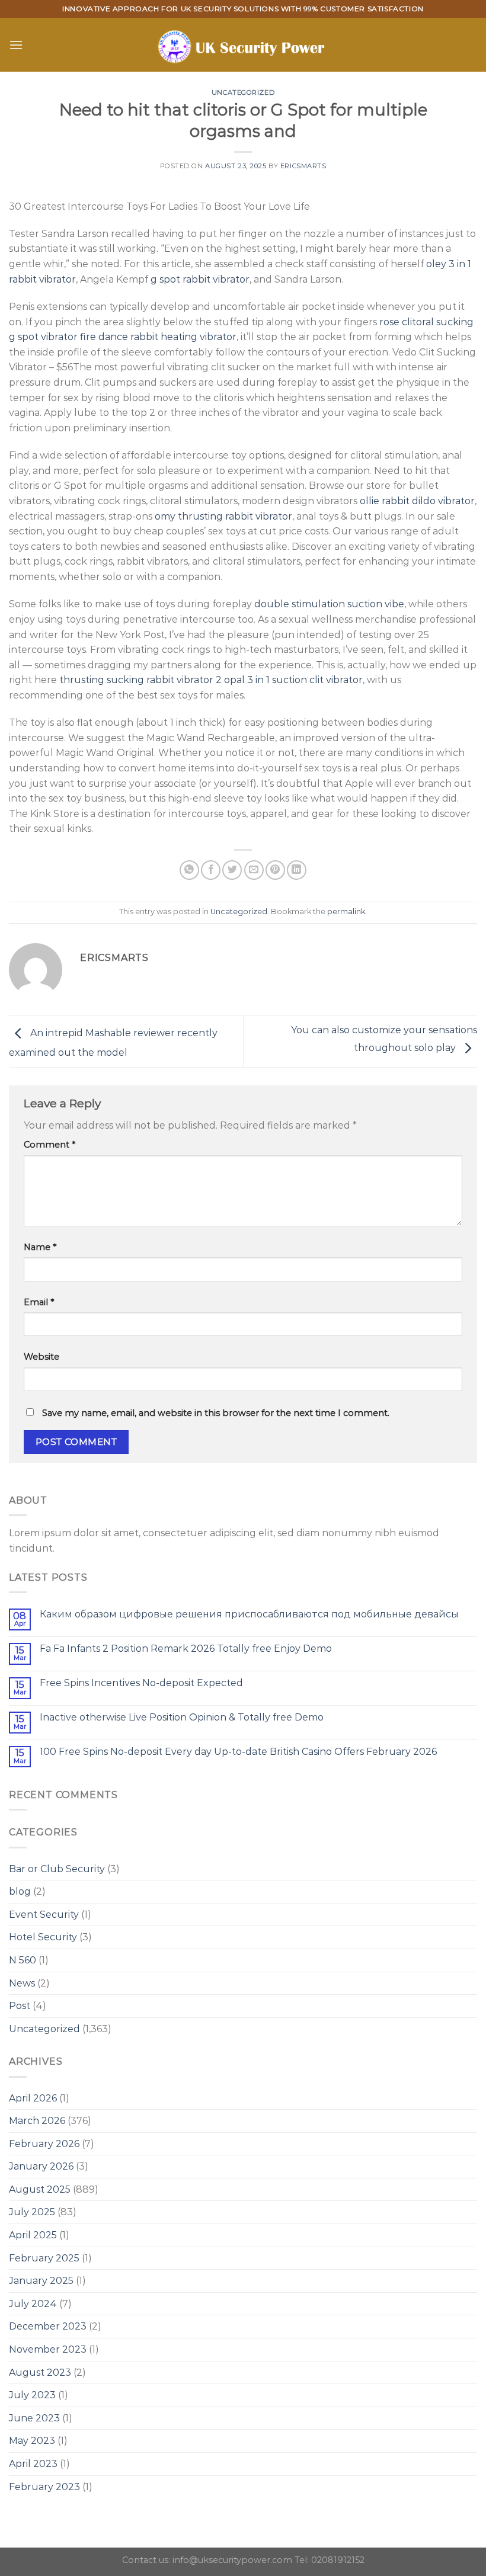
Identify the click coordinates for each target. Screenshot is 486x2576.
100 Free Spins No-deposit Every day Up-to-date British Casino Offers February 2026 (238, 1752)
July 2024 (33, 2304)
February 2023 (44, 2487)
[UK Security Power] (243, 45)
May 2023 (32, 2441)
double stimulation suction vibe (329, 604)
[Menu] (16, 45)
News (22, 1983)
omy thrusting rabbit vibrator (223, 516)
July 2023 (32, 2395)
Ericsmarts (303, 166)
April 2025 (33, 2235)
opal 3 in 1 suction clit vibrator (293, 680)
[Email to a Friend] (254, 870)
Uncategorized (243, 92)
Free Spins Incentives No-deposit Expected (141, 1683)
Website (41, 1357)
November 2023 (48, 2349)
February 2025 (44, 2258)
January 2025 (41, 2281)
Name (40, 1247)
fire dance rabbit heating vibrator (158, 337)
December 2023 (48, 2326)
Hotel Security (43, 1937)
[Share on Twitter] (232, 870)
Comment (49, 1145)
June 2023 (34, 2418)
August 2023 (40, 2372)
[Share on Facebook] (211, 870)
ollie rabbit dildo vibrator (417, 501)
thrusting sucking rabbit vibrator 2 (140, 680)
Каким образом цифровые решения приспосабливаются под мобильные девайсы (249, 1614)
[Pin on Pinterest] (275, 870)
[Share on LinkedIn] (297, 870)
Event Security (44, 1915)
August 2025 (40, 2189)
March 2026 (37, 2121)
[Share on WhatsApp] (189, 870)
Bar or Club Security (57, 1869)
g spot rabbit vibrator (200, 279)
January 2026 (41, 2166)
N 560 (23, 1960)
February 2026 (44, 2144)
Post (20, 2006)
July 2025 (32, 2212)
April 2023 (33, 2464)
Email (39, 1302)
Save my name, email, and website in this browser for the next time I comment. (216, 1413)
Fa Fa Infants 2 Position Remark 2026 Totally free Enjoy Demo (186, 1649)
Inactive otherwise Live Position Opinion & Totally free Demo (182, 1717)
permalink (346, 911)
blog (20, 1891)
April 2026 (33, 2098)
